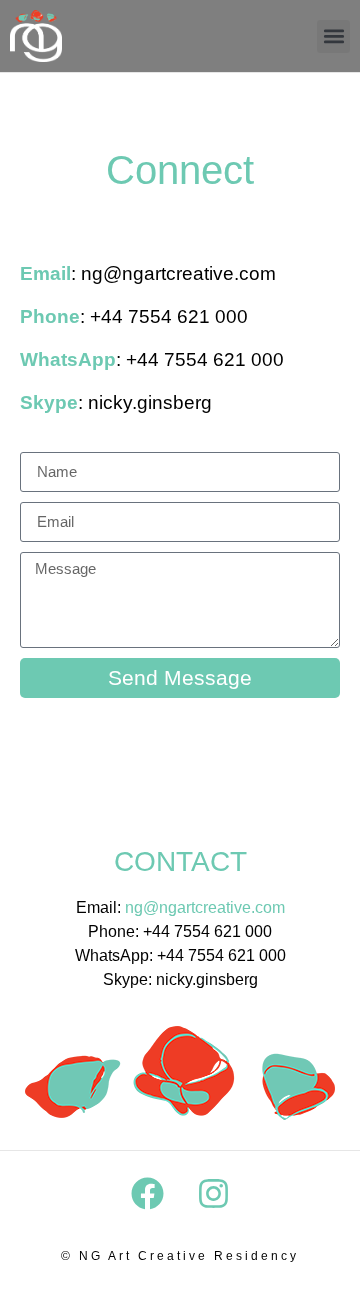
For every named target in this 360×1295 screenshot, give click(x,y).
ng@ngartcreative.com (205, 907)
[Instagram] (213, 1194)
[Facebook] (147, 1194)
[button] (333, 36)
